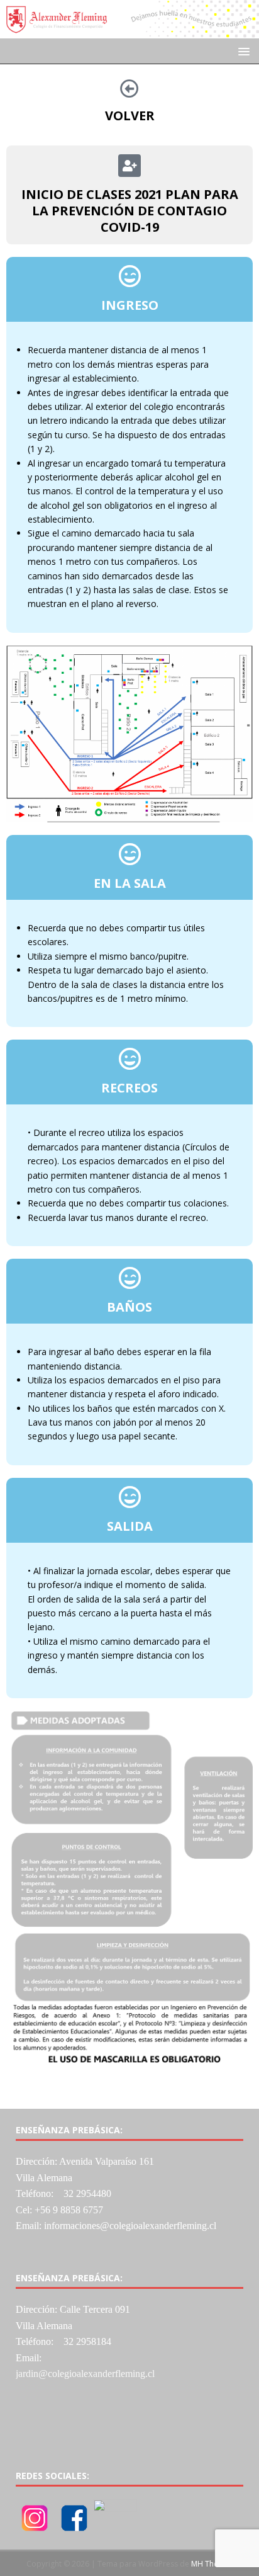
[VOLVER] (129, 89)
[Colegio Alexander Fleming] (129, 31)
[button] (242, 51)
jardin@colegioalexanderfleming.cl (85, 2374)
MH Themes (212, 2564)
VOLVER (130, 116)
